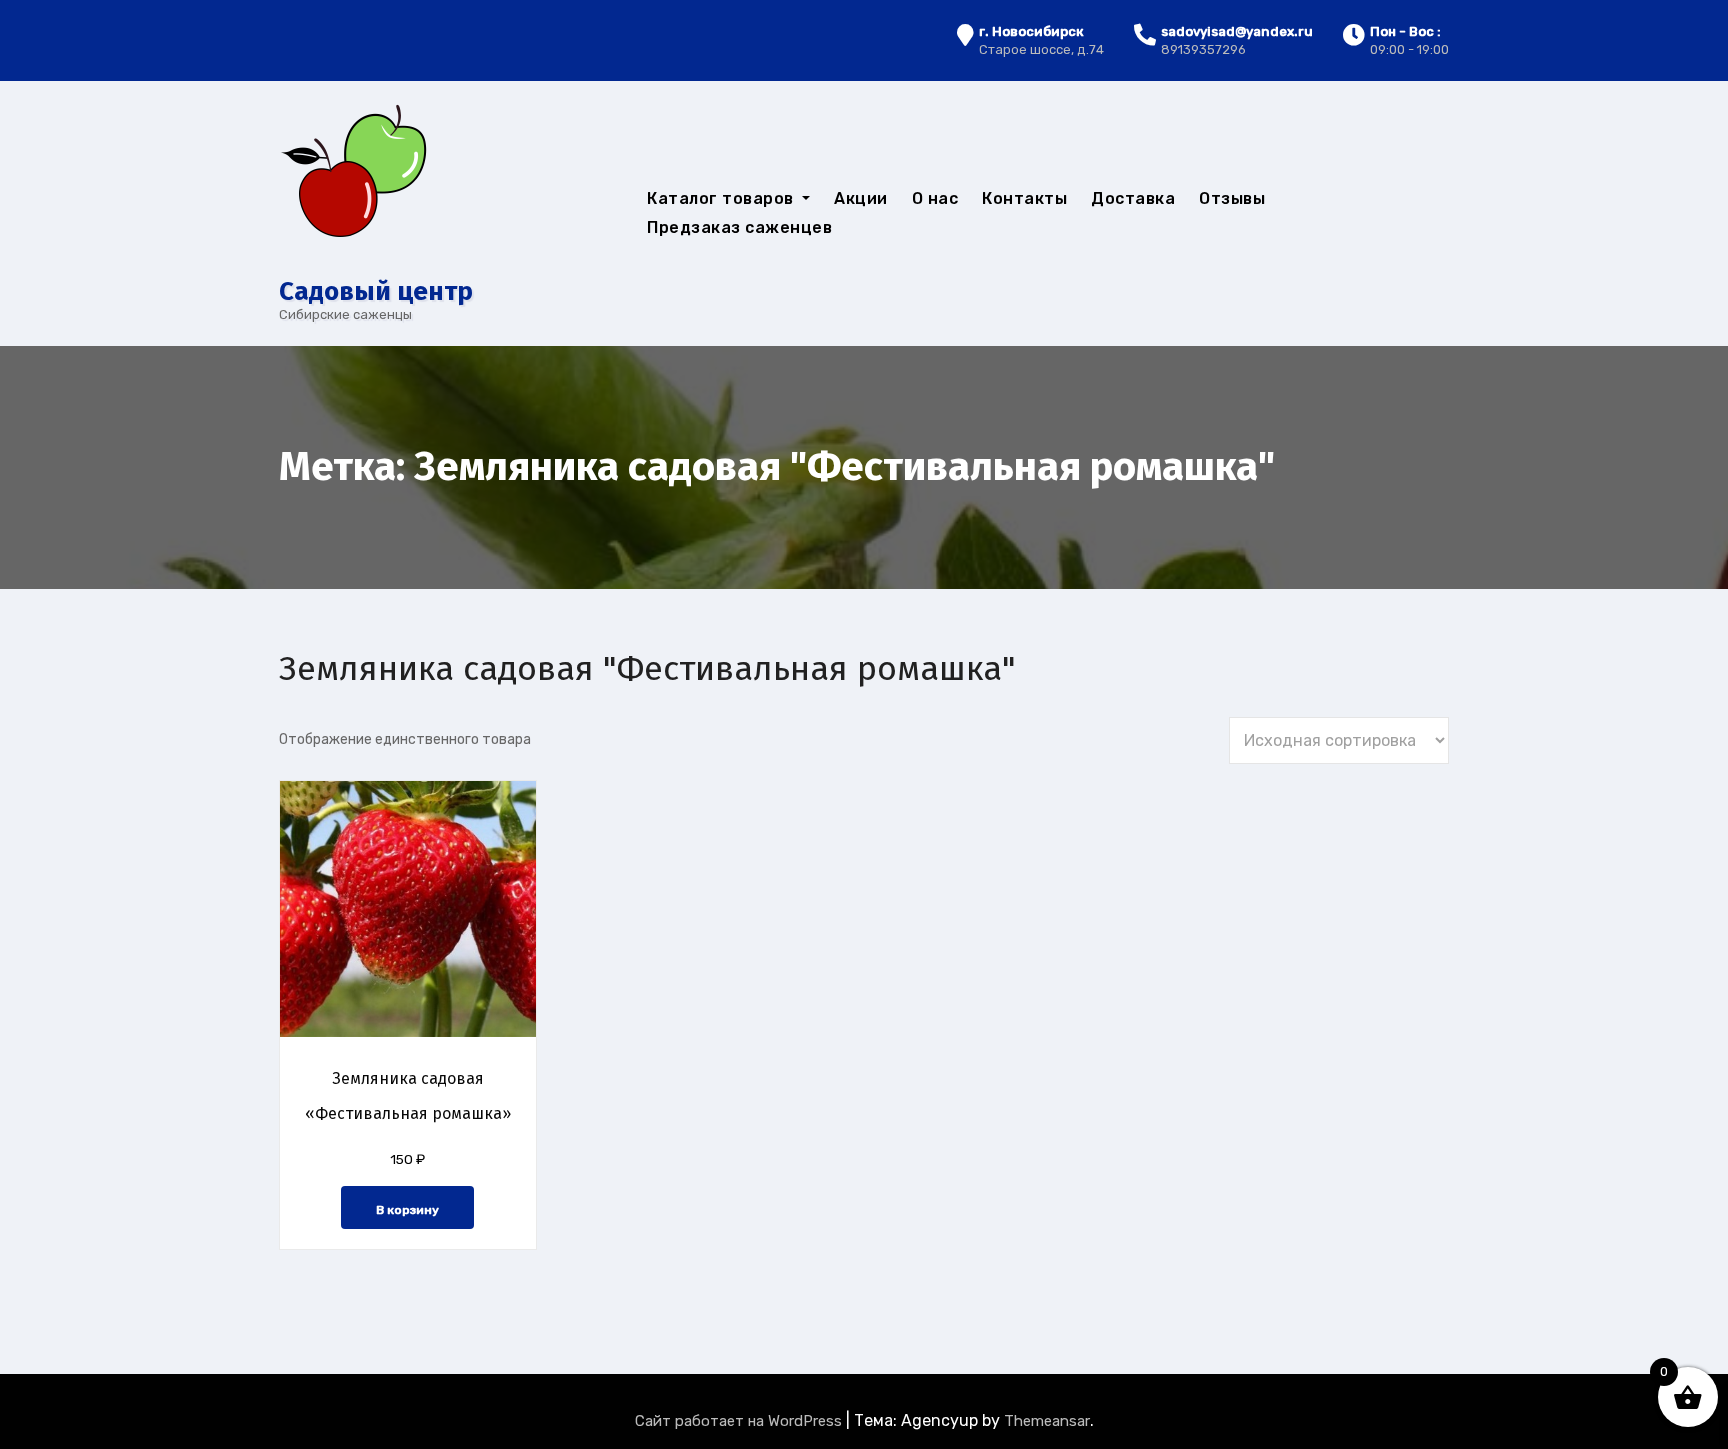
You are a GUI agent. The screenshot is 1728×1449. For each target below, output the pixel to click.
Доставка (1133, 198)
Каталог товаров (722, 198)
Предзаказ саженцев (739, 227)
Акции (861, 198)
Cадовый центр (376, 291)
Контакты (1024, 198)
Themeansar (1047, 1421)
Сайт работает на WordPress (740, 1421)
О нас (935, 198)
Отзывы (1232, 198)
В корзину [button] (407, 1210)
